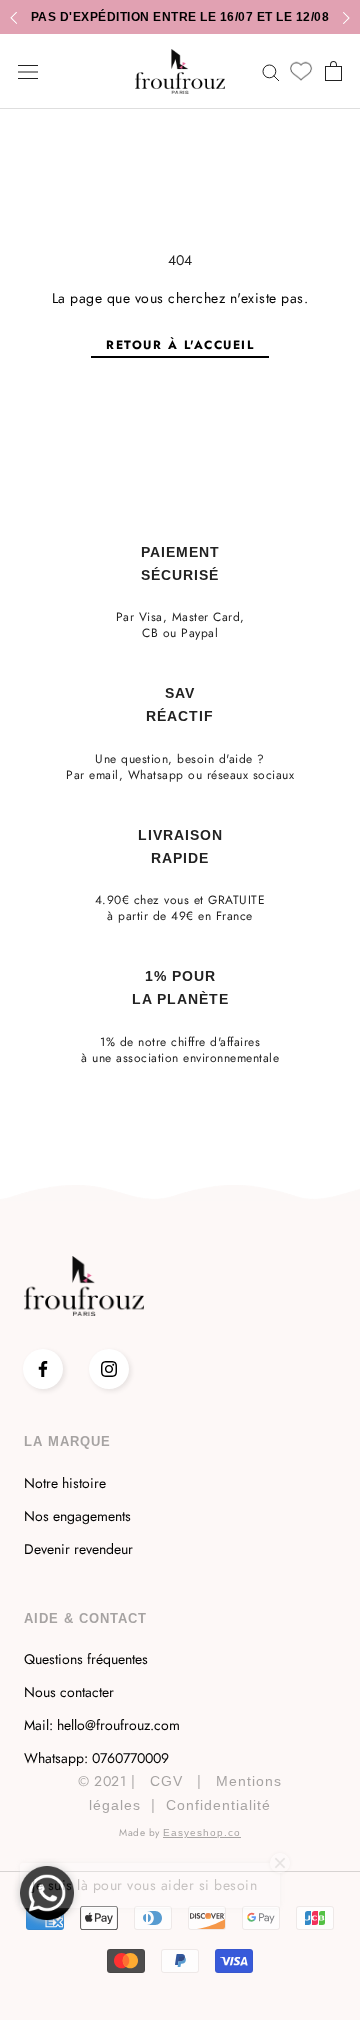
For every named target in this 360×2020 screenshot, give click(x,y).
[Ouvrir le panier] (333, 71)
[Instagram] (109, 1369)
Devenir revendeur (78, 1549)
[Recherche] (271, 71)
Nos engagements (77, 1516)
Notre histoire (65, 1483)
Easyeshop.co (202, 1832)
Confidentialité (218, 1805)
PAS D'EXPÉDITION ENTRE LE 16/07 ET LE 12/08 (180, 17)
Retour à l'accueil (180, 345)
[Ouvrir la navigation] (28, 72)
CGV (166, 1781)
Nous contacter (69, 1692)
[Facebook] (43, 1369)
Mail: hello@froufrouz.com (102, 1725)
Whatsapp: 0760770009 (96, 1758)
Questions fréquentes (86, 1659)
